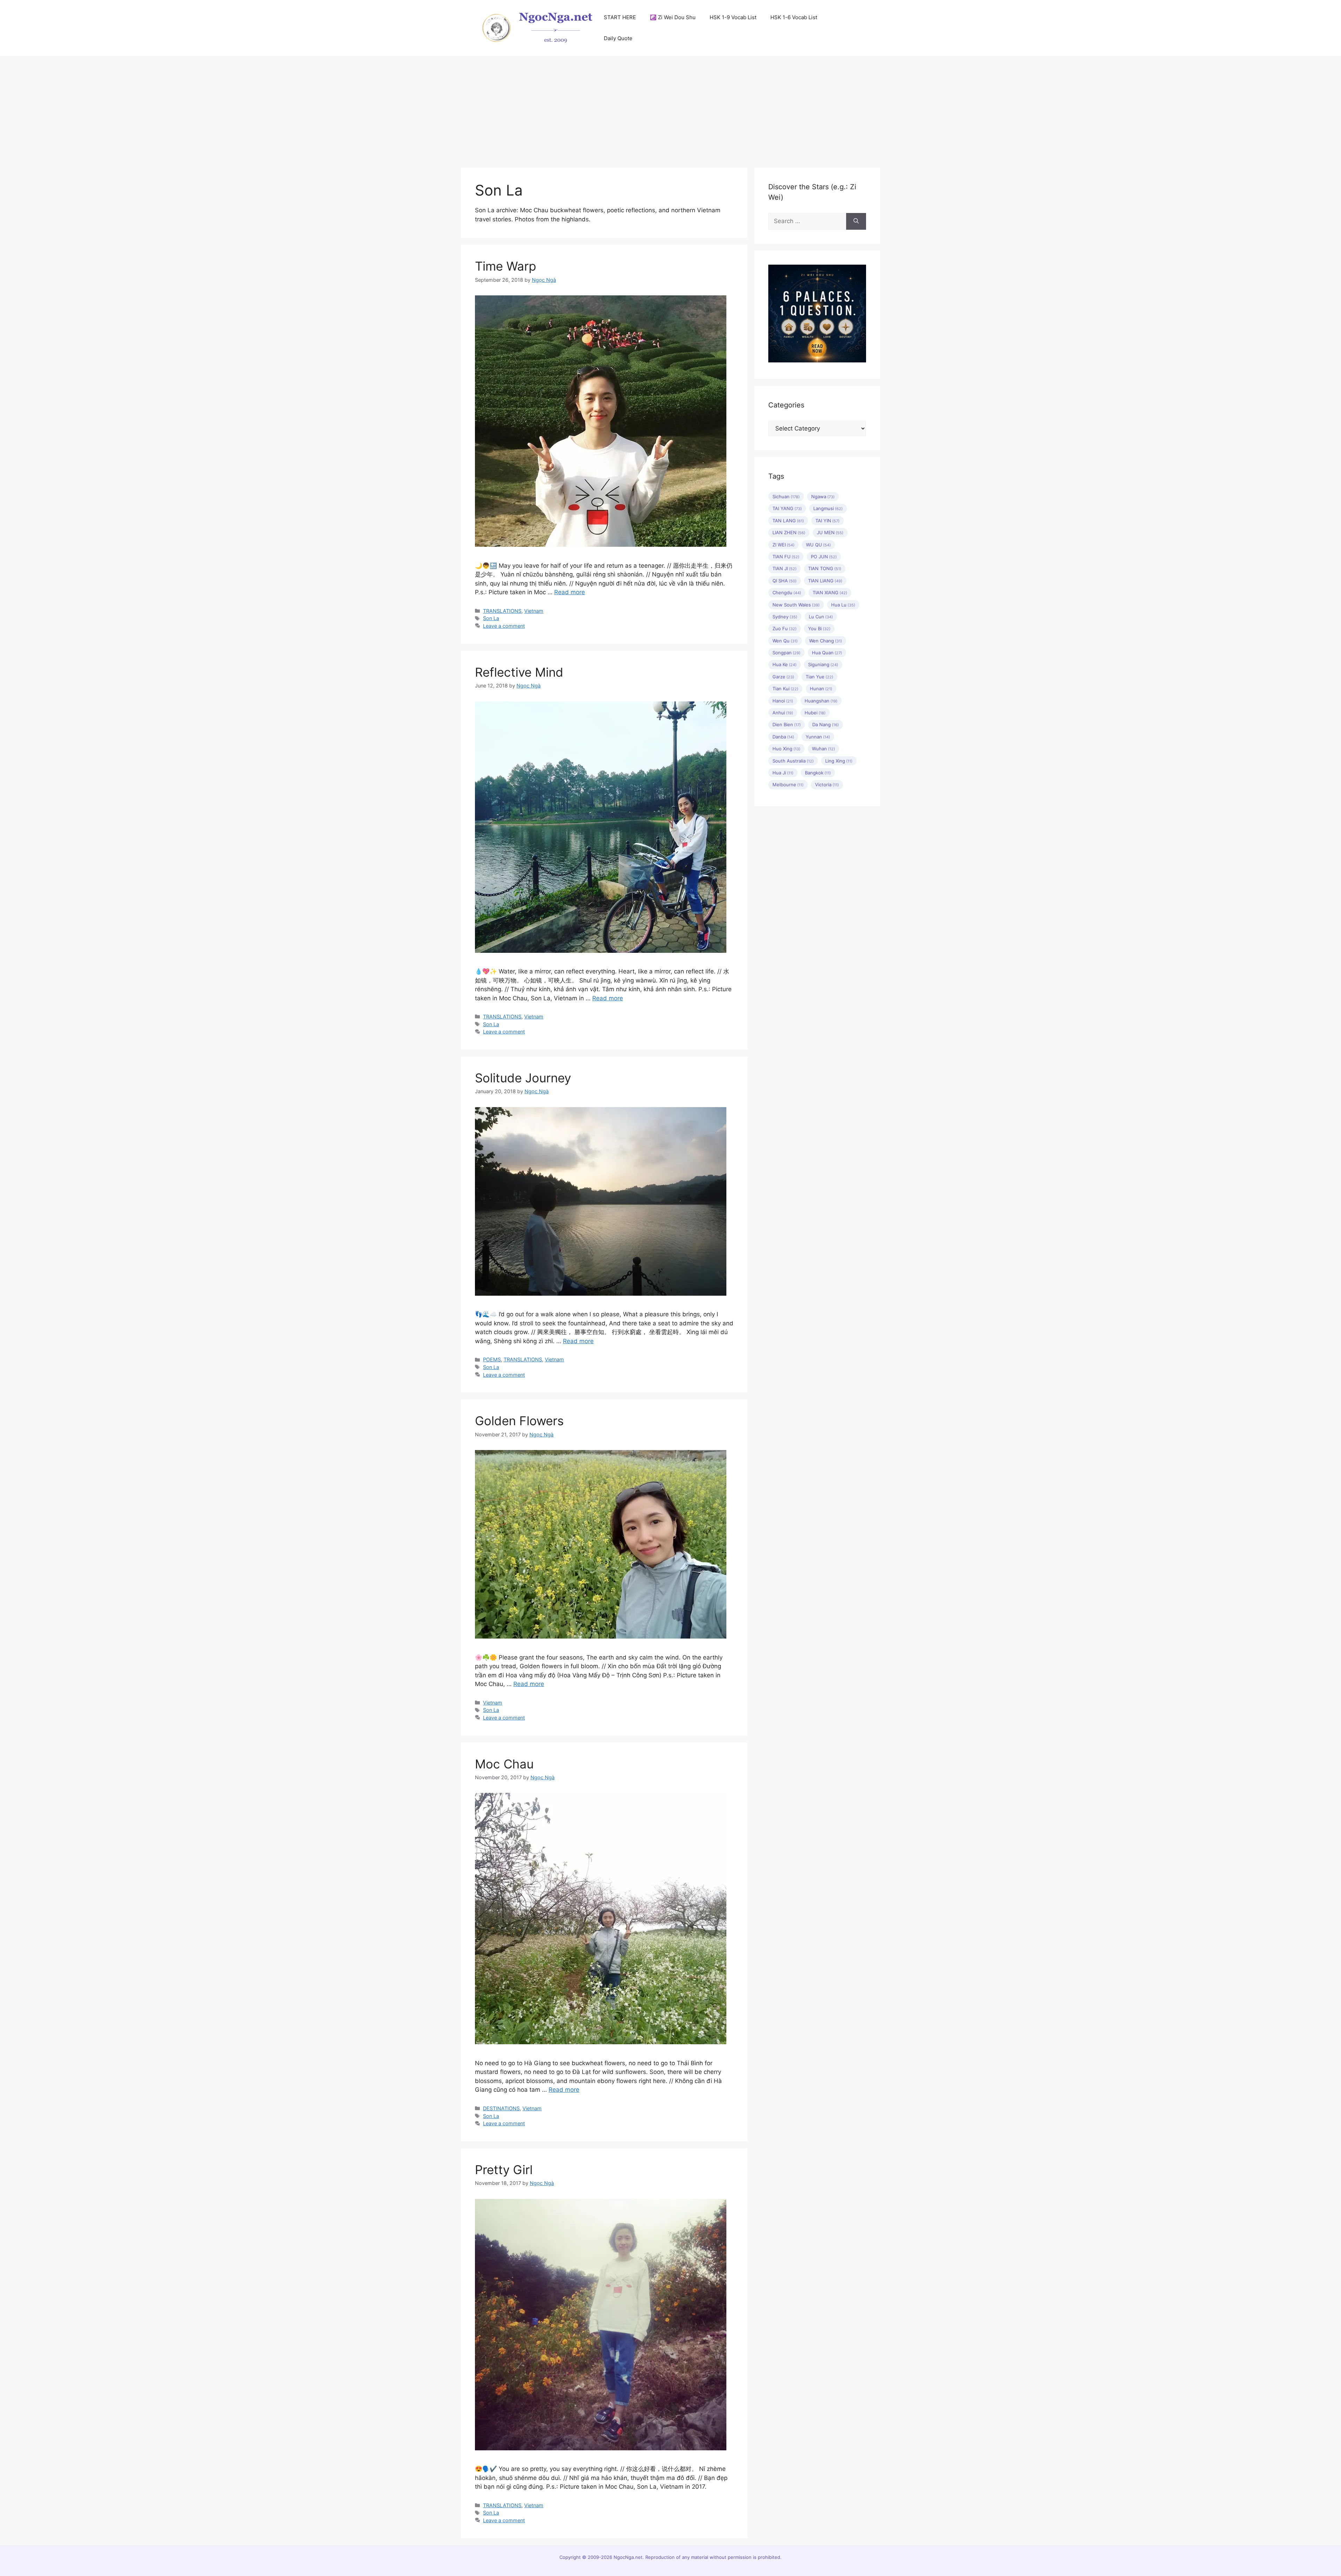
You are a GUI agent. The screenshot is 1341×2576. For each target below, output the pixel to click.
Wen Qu (785, 641)
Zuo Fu (785, 628)
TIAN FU (786, 557)
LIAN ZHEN (789, 532)
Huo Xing (786, 749)
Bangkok (818, 773)
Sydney (785, 617)
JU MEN (830, 532)
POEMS (492, 1359)
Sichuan (786, 496)
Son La (491, 618)
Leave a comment (504, 626)
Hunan (821, 689)
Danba (783, 737)
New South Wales (796, 605)
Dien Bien (787, 724)
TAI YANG (787, 508)
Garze (783, 677)
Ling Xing (839, 761)
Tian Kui (785, 689)
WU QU (818, 545)
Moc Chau (504, 1764)
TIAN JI (785, 568)
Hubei (815, 713)
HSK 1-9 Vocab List (733, 17)
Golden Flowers (519, 1421)
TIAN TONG (825, 568)
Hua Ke (785, 664)
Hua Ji (783, 773)
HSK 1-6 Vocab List (794, 17)
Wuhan (823, 749)
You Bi (819, 628)
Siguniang (823, 664)
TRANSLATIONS (502, 611)
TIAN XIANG (830, 593)
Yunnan (818, 737)
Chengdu (787, 593)
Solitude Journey (523, 1078)
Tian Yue (819, 677)
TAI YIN (827, 521)
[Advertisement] (670, 108)
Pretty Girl (504, 2170)
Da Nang (826, 724)
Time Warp (505, 266)
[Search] (856, 221)
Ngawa (823, 496)
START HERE (620, 17)
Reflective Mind (519, 672)
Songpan (786, 653)
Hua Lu (843, 605)
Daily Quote (618, 38)
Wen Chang (826, 641)
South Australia (793, 761)
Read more (570, 592)
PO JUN (824, 557)
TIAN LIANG (825, 581)
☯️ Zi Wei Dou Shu (673, 17)
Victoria (827, 785)
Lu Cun (821, 617)
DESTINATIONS (501, 2108)
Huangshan (821, 701)
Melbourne (788, 785)
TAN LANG (788, 521)
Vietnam (534, 611)
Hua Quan (827, 653)
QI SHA (785, 581)
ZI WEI (783, 545)
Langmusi (828, 508)
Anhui (783, 713)
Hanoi (783, 701)
